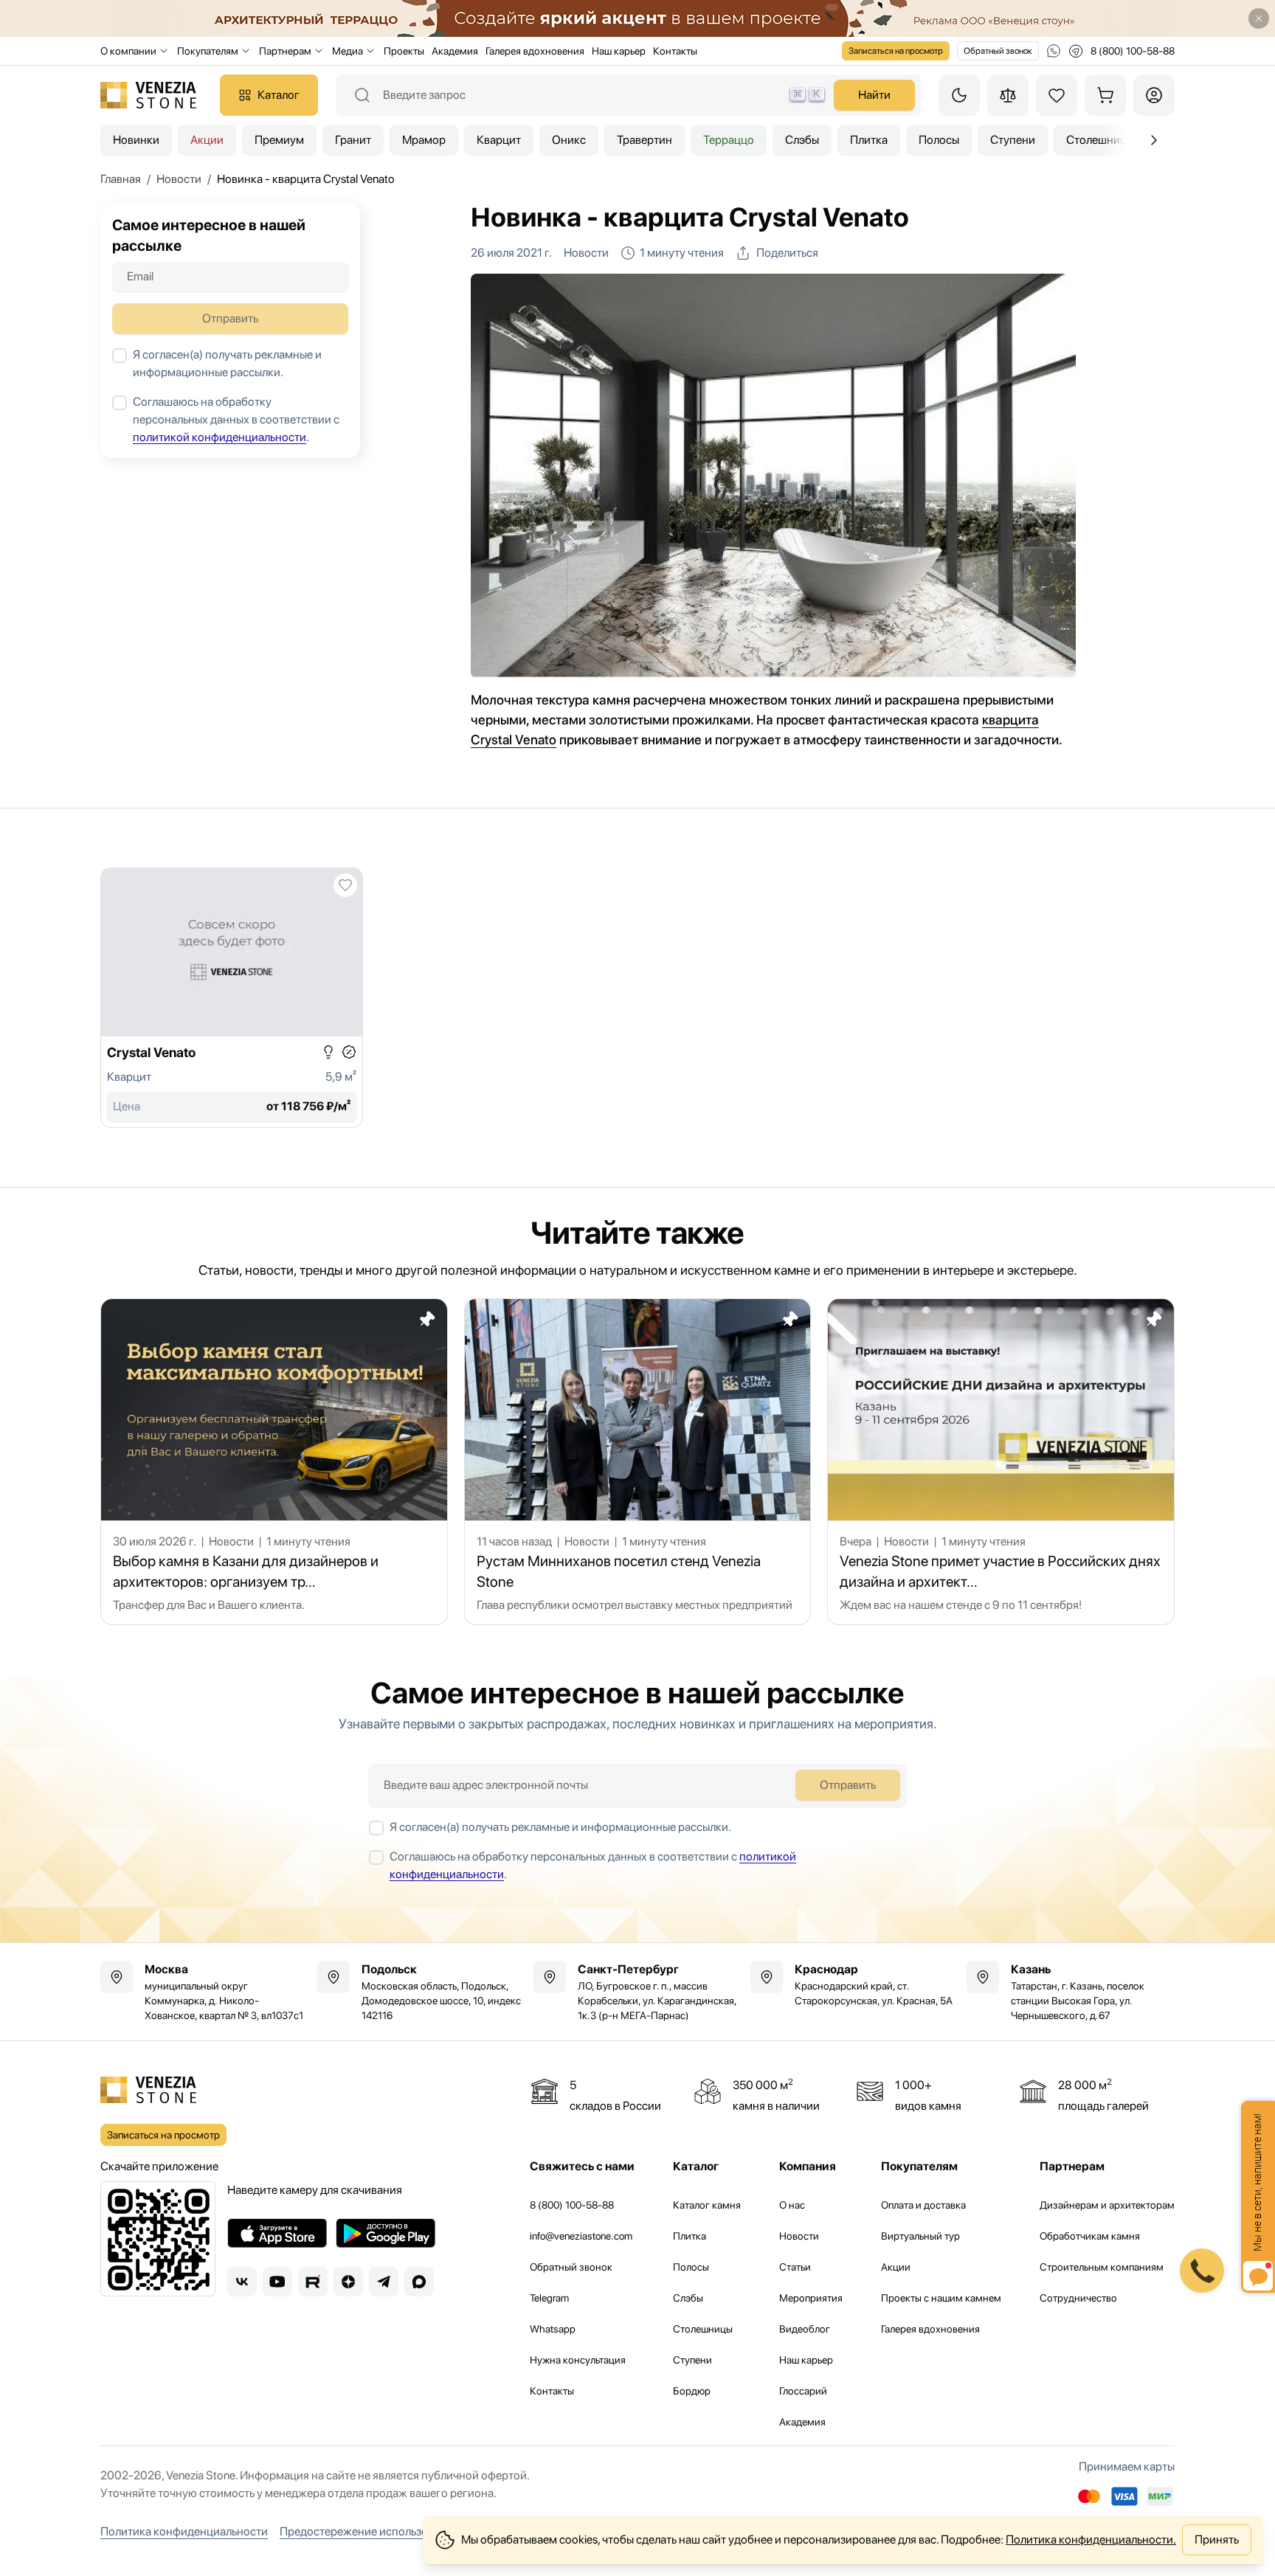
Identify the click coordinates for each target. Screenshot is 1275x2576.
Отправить (230, 318)
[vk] (242, 2282)
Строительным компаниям (1102, 2267)
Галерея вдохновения (535, 51)
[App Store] (277, 2233)
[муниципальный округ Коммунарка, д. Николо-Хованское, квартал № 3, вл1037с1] (204, 1992)
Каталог (279, 95)
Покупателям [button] (208, 51)
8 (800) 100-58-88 (572, 2205)
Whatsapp (553, 2329)
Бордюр (692, 2391)
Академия (455, 51)
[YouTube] (277, 2282)
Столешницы (703, 2329)
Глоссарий (803, 2391)
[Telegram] (384, 2282)
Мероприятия (811, 2298)
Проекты (404, 51)
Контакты (675, 51)
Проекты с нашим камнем (941, 2298)
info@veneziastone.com (581, 2236)
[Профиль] (1154, 95)
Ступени (1013, 140)
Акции (207, 140)
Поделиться (787, 253)
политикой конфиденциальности (220, 437)
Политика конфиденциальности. (1091, 2539)
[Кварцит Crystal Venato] (232, 998)
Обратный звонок (998, 51)
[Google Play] (386, 2233)
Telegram (549, 2298)
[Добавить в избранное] (345, 885)
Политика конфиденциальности (184, 2531)
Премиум (279, 140)
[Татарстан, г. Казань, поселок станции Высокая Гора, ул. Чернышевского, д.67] (1071, 1992)
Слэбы (802, 140)
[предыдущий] (1154, 140)
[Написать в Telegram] (1076, 51)
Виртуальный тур (920, 2236)
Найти (874, 95)
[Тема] (959, 95)
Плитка (869, 140)
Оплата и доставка (923, 2205)
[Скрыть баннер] (1259, 18)
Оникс (569, 140)
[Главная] (148, 95)
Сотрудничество (1078, 2298)
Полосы (939, 140)
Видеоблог (805, 2329)
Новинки (136, 140)
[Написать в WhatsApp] (1054, 51)
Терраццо (729, 140)
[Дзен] (348, 2282)
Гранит (353, 140)
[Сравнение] (1008, 95)
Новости (799, 2236)
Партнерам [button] (285, 51)
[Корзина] (1105, 95)
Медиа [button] (348, 51)
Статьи (795, 2267)
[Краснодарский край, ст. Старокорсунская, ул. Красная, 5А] (854, 1984)
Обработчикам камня (1090, 2236)
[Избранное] (1057, 95)
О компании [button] (128, 51)
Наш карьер (619, 51)
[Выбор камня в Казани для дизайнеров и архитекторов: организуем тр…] (274, 1462)
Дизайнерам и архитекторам (1107, 2205)
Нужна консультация (578, 2360)
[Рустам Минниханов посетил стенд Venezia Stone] (638, 1462)
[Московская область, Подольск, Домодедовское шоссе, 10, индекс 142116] (421, 1992)
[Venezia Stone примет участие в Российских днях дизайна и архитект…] (1001, 1462)
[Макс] (419, 2282)
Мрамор (424, 140)
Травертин (645, 140)
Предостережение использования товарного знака (414, 2531)
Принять (1217, 2539)
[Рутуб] (313, 2282)
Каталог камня (707, 2205)
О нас (792, 2205)
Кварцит (499, 140)
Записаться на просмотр (896, 51)
